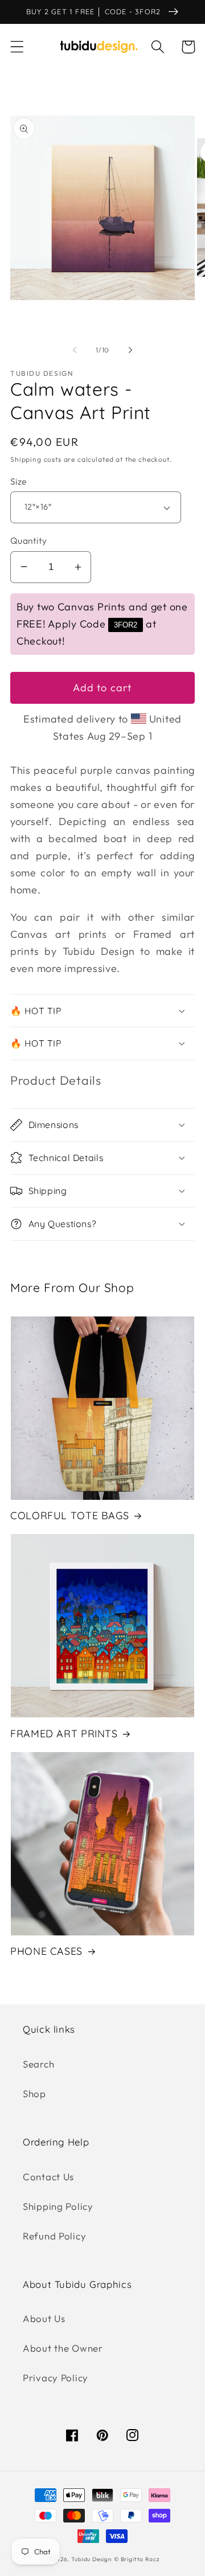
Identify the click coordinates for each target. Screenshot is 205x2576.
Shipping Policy (58, 2206)
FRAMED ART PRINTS (64, 1733)
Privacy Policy (56, 2378)
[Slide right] (130, 350)
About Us (44, 2318)
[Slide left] (75, 350)
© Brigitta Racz (137, 2559)
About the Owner (63, 2348)
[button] (17, 47)
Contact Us (48, 2177)
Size (19, 481)
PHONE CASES (46, 1951)
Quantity (29, 540)
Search (38, 2064)
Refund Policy (54, 2236)
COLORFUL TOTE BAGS (69, 1515)
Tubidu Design (91, 2559)
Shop (34, 2093)
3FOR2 (126, 625)
